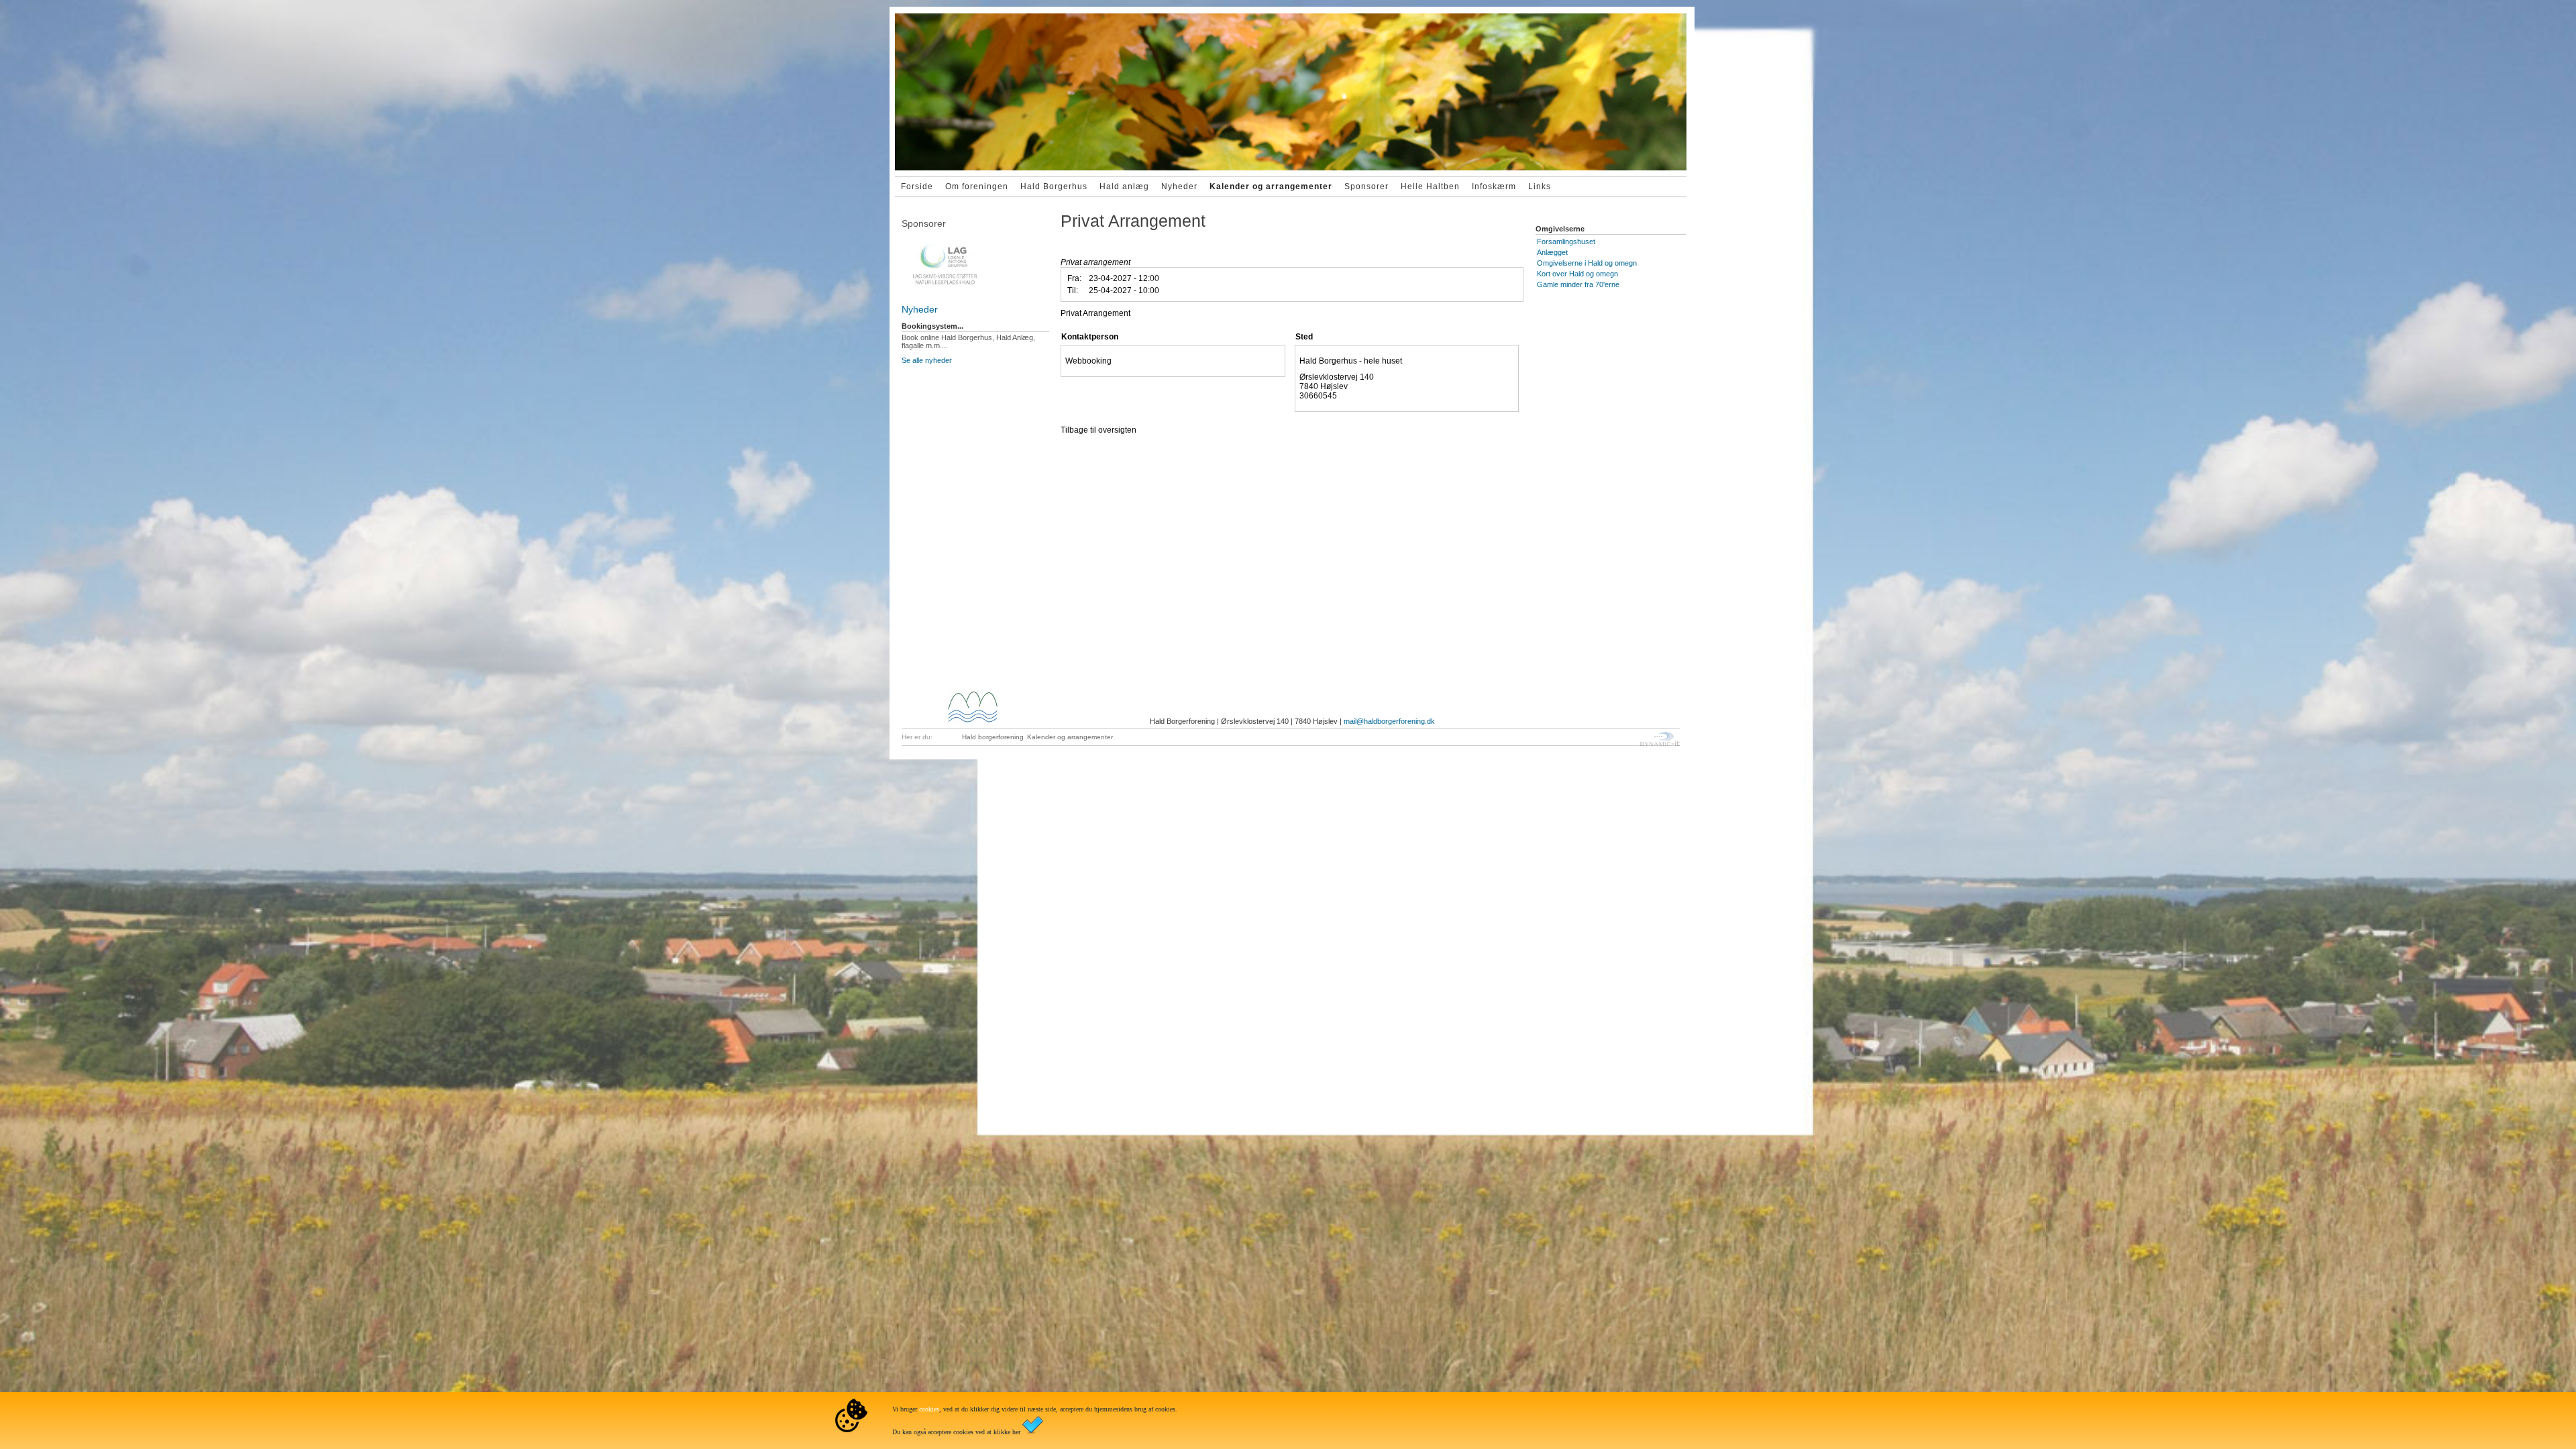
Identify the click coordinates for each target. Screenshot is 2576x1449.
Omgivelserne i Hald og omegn (1587, 263)
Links (1540, 186)
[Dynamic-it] (976, 258)
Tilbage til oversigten (1098, 430)
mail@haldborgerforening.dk (1389, 721)
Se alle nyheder (927, 360)
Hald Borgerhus (1054, 186)
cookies (929, 1409)
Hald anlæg (1124, 186)
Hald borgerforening (993, 737)
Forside (917, 186)
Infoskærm (1494, 186)
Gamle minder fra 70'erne (1578, 284)
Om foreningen (977, 186)
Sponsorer (1366, 186)
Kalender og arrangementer (1271, 186)
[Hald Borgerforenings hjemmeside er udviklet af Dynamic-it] (1660, 739)
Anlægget (1552, 252)
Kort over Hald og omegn (1577, 274)
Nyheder (1179, 186)
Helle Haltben (1430, 186)
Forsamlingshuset (1566, 241)
